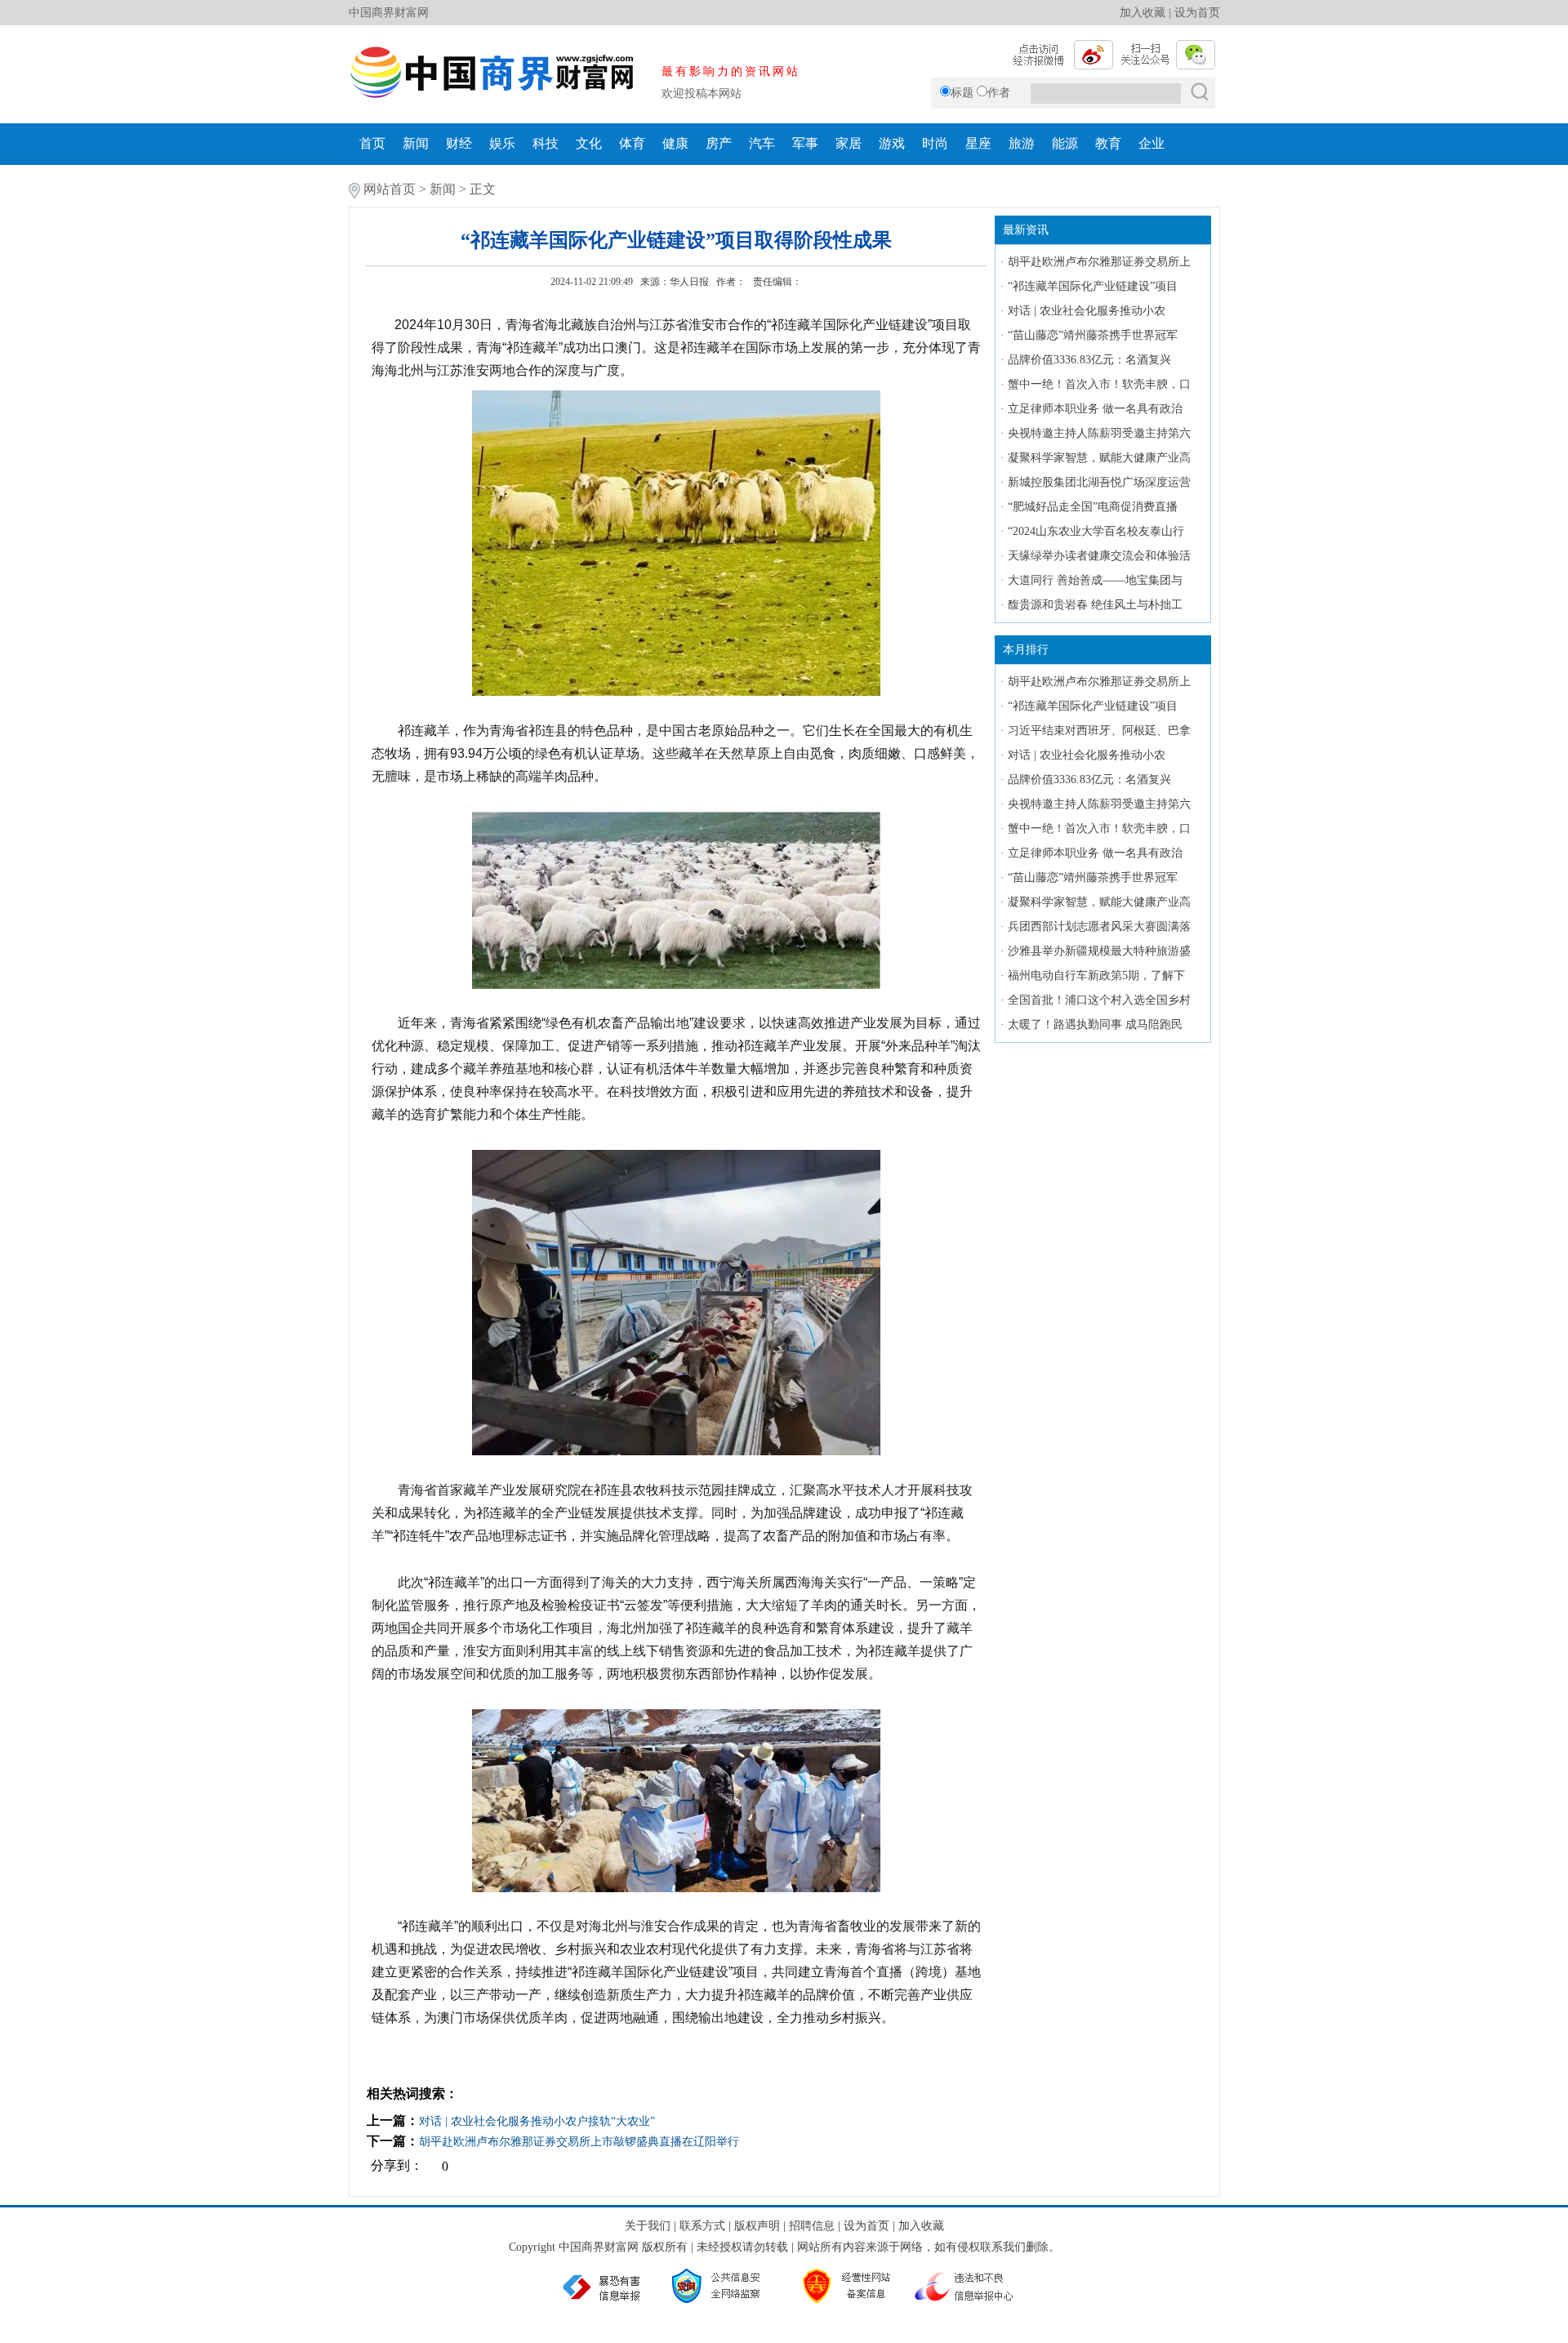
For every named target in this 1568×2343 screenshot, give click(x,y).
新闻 (416, 143)
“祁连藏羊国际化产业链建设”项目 (1093, 286)
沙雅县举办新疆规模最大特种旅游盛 (1099, 951)
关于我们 (648, 2226)
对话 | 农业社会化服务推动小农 (1087, 311)
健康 (675, 143)
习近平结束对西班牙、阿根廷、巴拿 (1099, 731)
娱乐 (502, 143)
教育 (1108, 143)
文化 (589, 143)
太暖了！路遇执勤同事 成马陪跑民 (1095, 1025)
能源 (1065, 143)
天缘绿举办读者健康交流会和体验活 (1099, 556)
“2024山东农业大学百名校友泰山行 (1096, 531)
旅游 (1022, 143)
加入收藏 (1143, 13)
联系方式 (702, 2226)
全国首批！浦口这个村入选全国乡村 (1099, 1000)
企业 (1151, 143)
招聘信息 (812, 2226)
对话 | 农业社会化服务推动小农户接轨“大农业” (537, 2121)
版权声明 (757, 2226)
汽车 (762, 143)
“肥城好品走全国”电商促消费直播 (1093, 507)
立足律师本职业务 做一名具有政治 (1095, 409)
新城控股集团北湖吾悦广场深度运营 (1099, 482)
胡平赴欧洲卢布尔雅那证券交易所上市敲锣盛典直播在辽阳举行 (579, 2142)
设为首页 (1197, 13)
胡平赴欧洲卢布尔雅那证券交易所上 (1099, 262)
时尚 (935, 143)
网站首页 (390, 189)
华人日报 (689, 282)
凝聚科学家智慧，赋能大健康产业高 (1099, 458)
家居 (849, 143)
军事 (805, 143)
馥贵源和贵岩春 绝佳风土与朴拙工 (1095, 605)
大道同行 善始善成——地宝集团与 (1095, 580)
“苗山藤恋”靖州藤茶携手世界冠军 (1093, 335)
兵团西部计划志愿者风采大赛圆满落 (1099, 927)
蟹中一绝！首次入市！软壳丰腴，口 (1099, 384)
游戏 (892, 143)
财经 (459, 143)
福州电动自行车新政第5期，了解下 (1096, 976)
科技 (546, 143)
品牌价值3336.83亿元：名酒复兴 (1089, 360)
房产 (719, 143)
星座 (978, 143)
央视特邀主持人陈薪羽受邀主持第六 (1099, 433)
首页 (372, 143)
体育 (632, 143)
